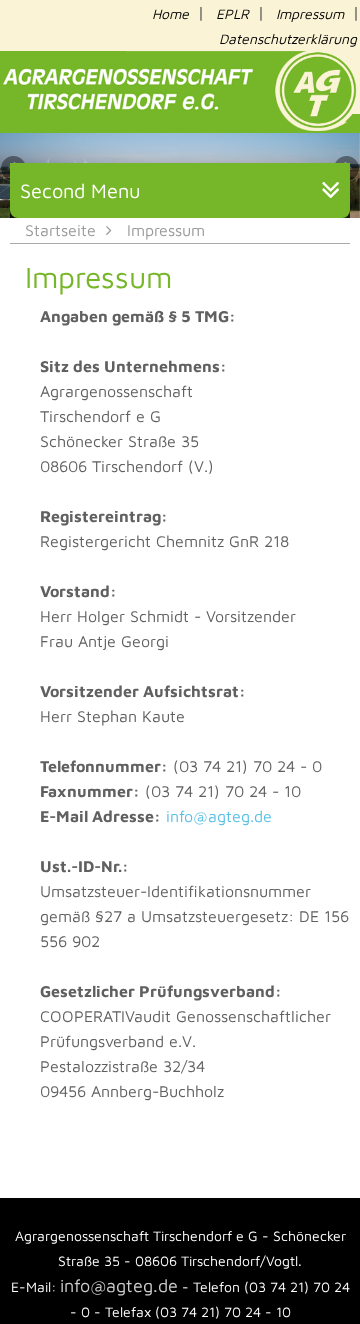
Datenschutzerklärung (288, 38)
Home (170, 13)
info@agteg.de (219, 816)
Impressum (310, 13)
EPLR (232, 13)
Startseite (60, 230)
